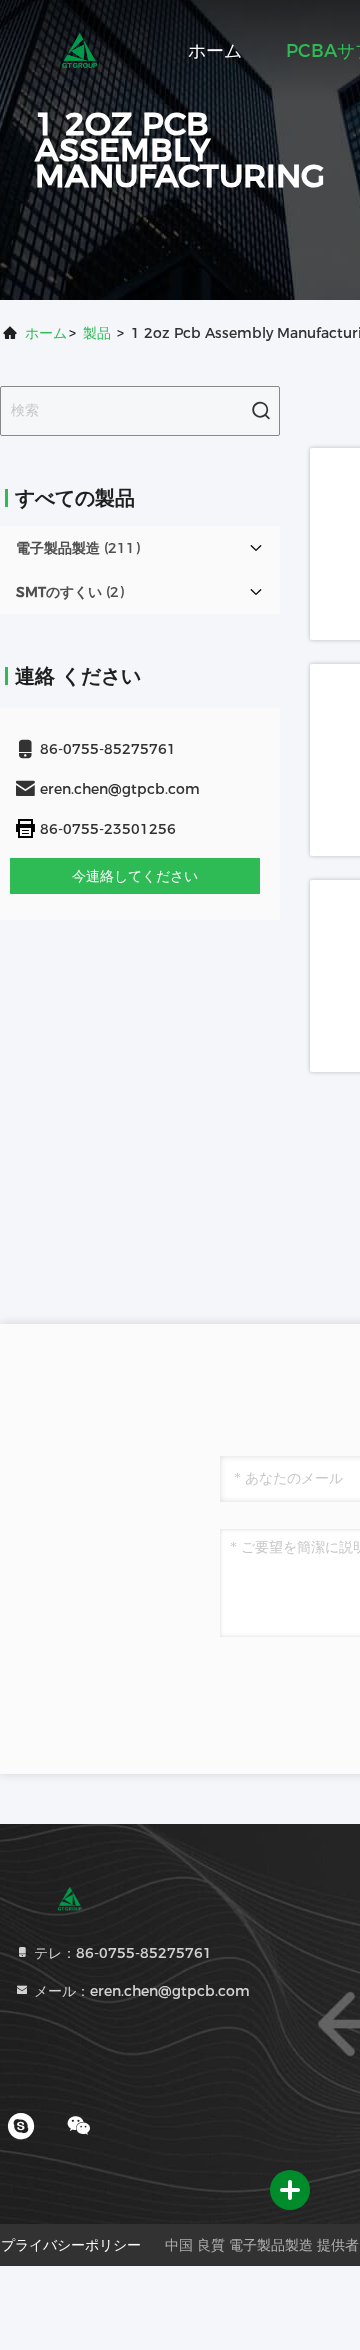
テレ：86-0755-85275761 (121, 1953)
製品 (97, 333)
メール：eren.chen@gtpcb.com (140, 1991)
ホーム (215, 51)
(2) (70, 592)
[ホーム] (80, 50)
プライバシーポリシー (71, 2245)
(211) (78, 548)
